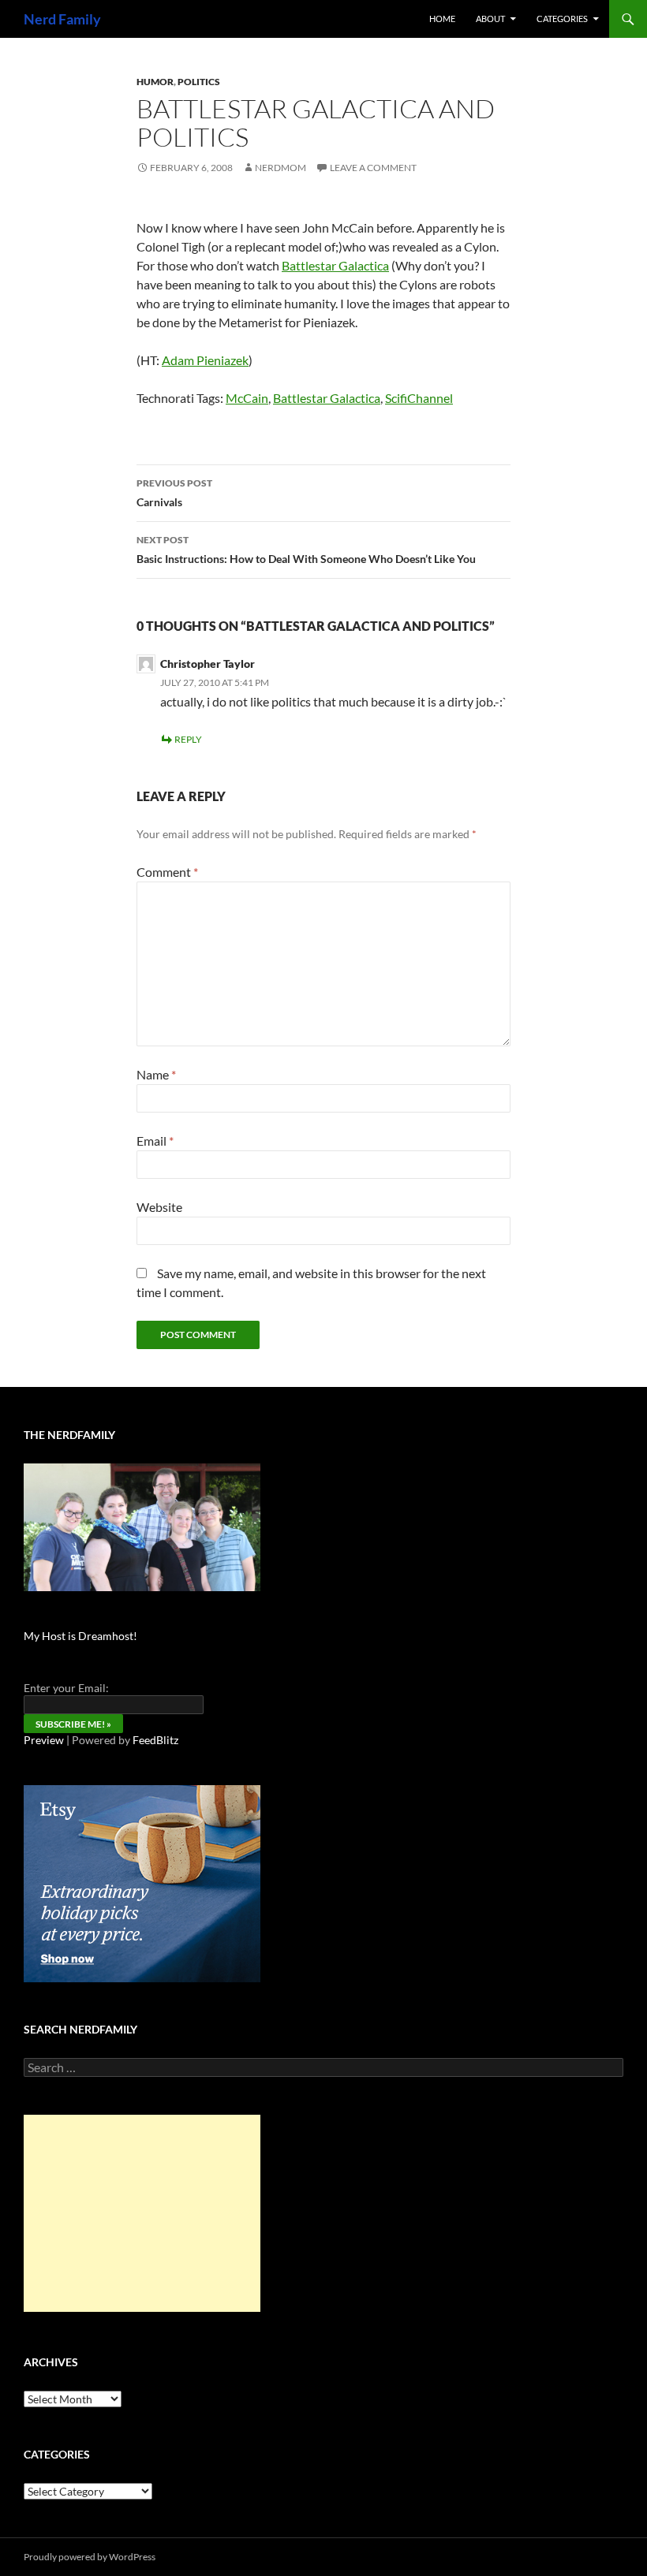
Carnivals (174, 493)
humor (155, 82)
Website (159, 1207)
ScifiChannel (419, 398)
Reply (188, 739)
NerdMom (280, 168)
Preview (44, 1740)
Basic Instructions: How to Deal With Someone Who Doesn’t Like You (306, 550)
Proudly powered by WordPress (90, 2557)
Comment (167, 872)
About (490, 19)
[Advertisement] (142, 2213)
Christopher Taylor (208, 664)
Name (156, 1074)
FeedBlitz (155, 1740)
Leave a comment (373, 168)
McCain (247, 398)
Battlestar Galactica (335, 265)
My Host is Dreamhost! (80, 1636)
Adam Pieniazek (205, 360)
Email (155, 1141)
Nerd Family (62, 19)
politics (199, 82)
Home (442, 19)
